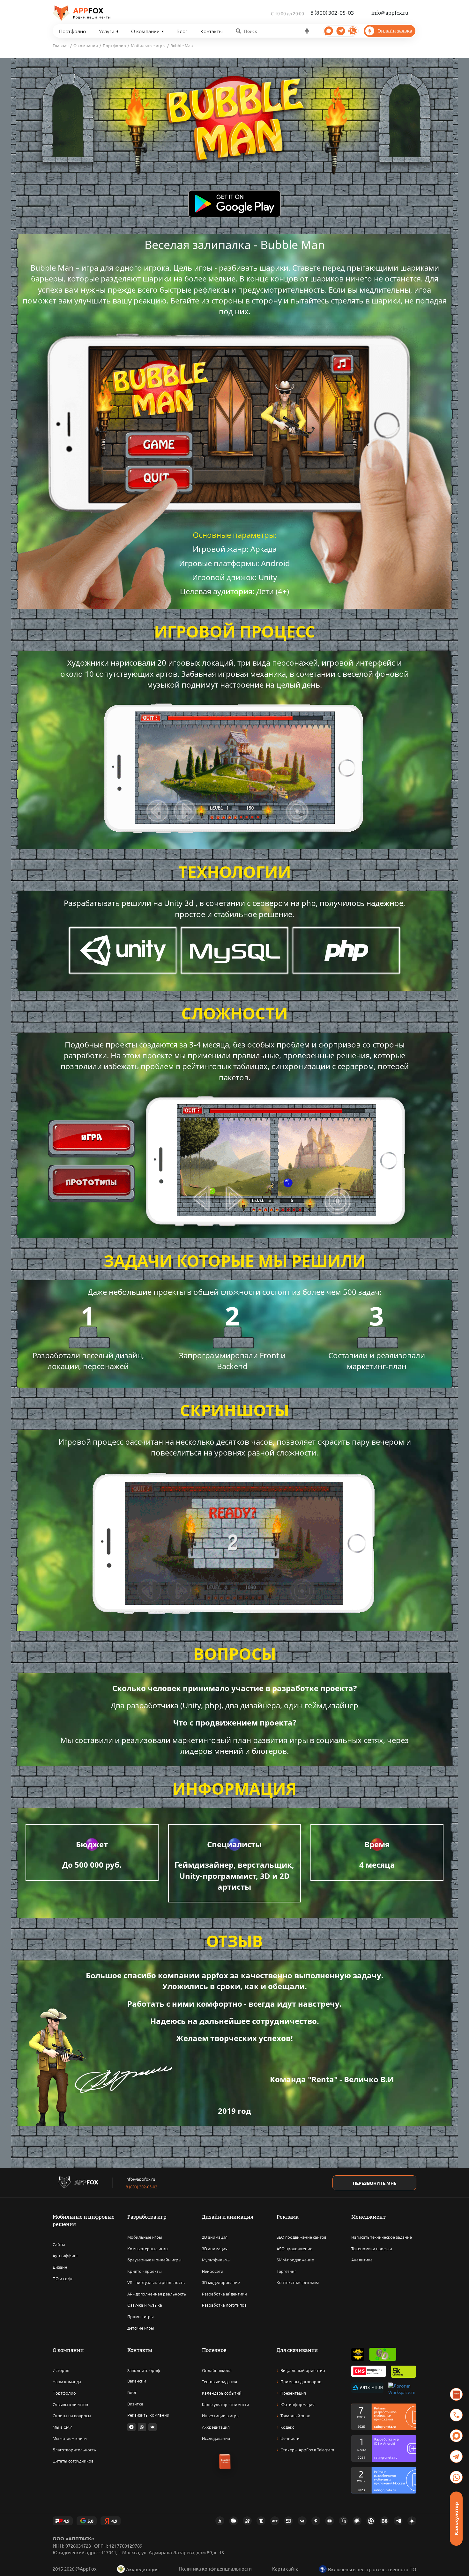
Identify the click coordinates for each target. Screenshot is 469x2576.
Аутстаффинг (65, 2255)
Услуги (107, 31)
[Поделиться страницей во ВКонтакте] (153, 2427)
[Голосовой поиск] (307, 31)
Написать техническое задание (382, 2237)
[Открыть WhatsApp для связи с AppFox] (142, 2427)
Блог (182, 31)
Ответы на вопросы (72, 2415)
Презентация (293, 2393)
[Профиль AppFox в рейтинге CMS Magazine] (369, 2372)
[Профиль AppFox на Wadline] (358, 2354)
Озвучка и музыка (145, 2305)
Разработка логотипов (224, 2305)
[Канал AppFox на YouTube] (330, 2521)
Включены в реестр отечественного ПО (372, 2569)
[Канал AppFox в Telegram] (398, 2521)
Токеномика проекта (372, 2248)
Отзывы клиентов (70, 2404)
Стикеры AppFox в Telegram (307, 2450)
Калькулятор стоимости (226, 2404)
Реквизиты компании (148, 2415)
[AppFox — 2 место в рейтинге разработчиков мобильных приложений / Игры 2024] (384, 2448)
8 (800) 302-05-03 (332, 13)
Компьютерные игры (148, 2248)
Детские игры (141, 2328)
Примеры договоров (301, 2381)
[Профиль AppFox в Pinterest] (316, 2521)
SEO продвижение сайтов (301, 2237)
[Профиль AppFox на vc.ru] (343, 2521)
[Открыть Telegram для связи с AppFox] (131, 2427)
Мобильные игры (145, 2237)
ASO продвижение (294, 2248)
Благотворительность (74, 2450)
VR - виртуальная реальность (156, 2282)
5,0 (90, 2521)
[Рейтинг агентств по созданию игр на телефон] (384, 2480)
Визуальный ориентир (303, 2370)
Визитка (135, 2404)
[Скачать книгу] (456, 2394)
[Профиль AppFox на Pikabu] (234, 2521)
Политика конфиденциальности (215, 2569)
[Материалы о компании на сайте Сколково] (403, 2372)
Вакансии (137, 2381)
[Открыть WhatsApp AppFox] (353, 31)
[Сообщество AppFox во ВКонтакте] (302, 2521)
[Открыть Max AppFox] (329, 31)
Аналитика (362, 2260)
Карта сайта (285, 2569)
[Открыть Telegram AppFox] (341, 31)
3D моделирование (221, 2282)
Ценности (290, 2438)
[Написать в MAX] (456, 2436)
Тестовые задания (220, 2381)
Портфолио (72, 31)
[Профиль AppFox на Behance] (384, 2521)
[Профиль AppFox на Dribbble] (371, 2521)
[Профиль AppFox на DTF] (275, 2521)
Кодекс (287, 2427)
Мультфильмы (216, 2260)
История (61, 2370)
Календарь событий (222, 2393)
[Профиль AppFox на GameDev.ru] (247, 2521)
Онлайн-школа (217, 2370)
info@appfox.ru (390, 13)
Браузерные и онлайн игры (154, 2260)
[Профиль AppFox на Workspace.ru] (402, 2389)
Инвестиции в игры (221, 2415)
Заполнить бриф (144, 2370)
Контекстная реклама (298, 2282)
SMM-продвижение (295, 2260)
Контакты (212, 31)
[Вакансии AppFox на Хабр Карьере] (357, 2521)
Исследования (216, 2438)
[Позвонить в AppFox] (456, 2415)
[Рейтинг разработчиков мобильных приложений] (384, 2417)
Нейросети (213, 2271)
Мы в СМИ (63, 2427)
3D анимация (215, 2248)
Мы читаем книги (70, 2438)
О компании (145, 31)
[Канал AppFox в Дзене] (412, 2521)
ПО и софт (63, 2278)
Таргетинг (286, 2271)
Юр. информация (298, 2404)
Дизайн (60, 2267)
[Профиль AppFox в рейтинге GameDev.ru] (383, 2354)
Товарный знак (295, 2415)
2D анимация (215, 2237)
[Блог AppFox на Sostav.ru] (288, 2521)
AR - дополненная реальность (157, 2294)
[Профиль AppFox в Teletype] (261, 2521)
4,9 (67, 2521)
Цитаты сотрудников (73, 2461)
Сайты (59, 2244)
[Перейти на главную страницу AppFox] (78, 2183)
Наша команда (67, 2381)
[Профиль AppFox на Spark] (220, 2521)
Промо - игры (141, 2316)
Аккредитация (216, 2427)
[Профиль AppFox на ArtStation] (367, 2389)
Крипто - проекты (145, 2271)
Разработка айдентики (224, 2294)
